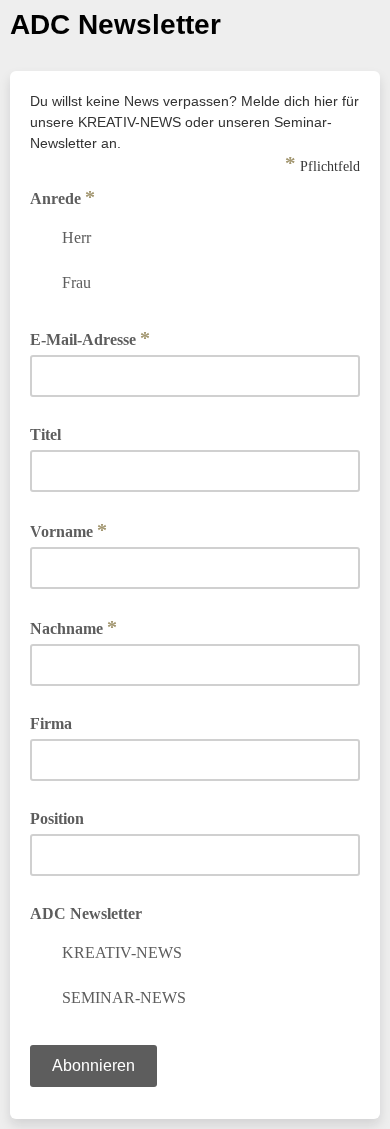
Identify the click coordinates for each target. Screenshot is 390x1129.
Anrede (62, 197)
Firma (51, 723)
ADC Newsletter (86, 913)
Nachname (73, 627)
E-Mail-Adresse (90, 338)
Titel (45, 434)
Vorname (68, 530)
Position (57, 818)
